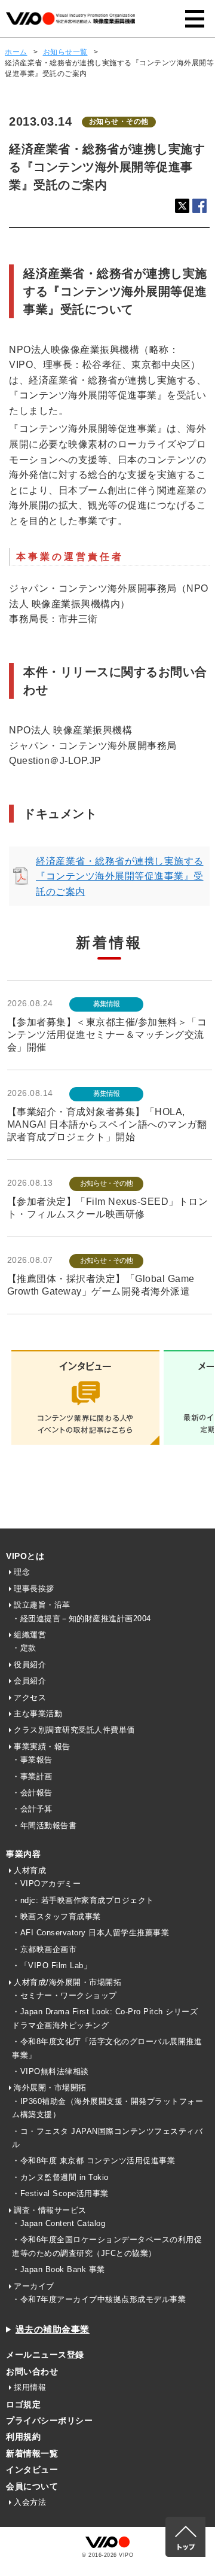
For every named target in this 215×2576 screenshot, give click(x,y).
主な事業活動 (38, 1714)
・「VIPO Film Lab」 (52, 1966)
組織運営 (30, 1635)
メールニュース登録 (45, 2355)
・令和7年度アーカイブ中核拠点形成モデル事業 (99, 2299)
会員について (32, 2486)
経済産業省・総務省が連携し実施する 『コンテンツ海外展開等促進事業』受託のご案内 (120, 876)
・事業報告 (32, 1760)
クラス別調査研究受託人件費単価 (74, 1730)
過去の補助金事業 (53, 2329)
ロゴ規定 (23, 2404)
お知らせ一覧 (65, 52)
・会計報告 (32, 1793)
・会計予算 (32, 1809)
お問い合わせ (32, 2371)
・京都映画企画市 (44, 1949)
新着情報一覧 (32, 2453)
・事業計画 (32, 1776)
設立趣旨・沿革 (42, 1605)
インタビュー (32, 2470)
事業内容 (23, 1854)
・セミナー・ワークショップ (64, 1995)
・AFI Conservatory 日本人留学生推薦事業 (90, 1933)
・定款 (24, 1648)
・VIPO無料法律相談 (50, 2071)
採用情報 (30, 2387)
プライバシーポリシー (49, 2420)
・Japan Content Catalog (59, 2223)
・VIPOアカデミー (46, 1884)
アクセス (30, 1697)
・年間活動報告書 (44, 1826)
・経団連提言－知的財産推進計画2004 (82, 1619)
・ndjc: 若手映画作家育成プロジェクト (83, 1900)
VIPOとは (25, 1556)
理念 (22, 1572)
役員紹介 (30, 1665)
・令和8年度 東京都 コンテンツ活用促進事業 (93, 2161)
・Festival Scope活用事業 (60, 2193)
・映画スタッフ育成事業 (56, 1916)
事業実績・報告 (42, 1747)
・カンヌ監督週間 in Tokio (60, 2177)
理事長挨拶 (34, 1589)
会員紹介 (30, 1681)
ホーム (16, 52)
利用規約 (23, 2437)
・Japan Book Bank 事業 (59, 2269)
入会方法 (30, 2502)
